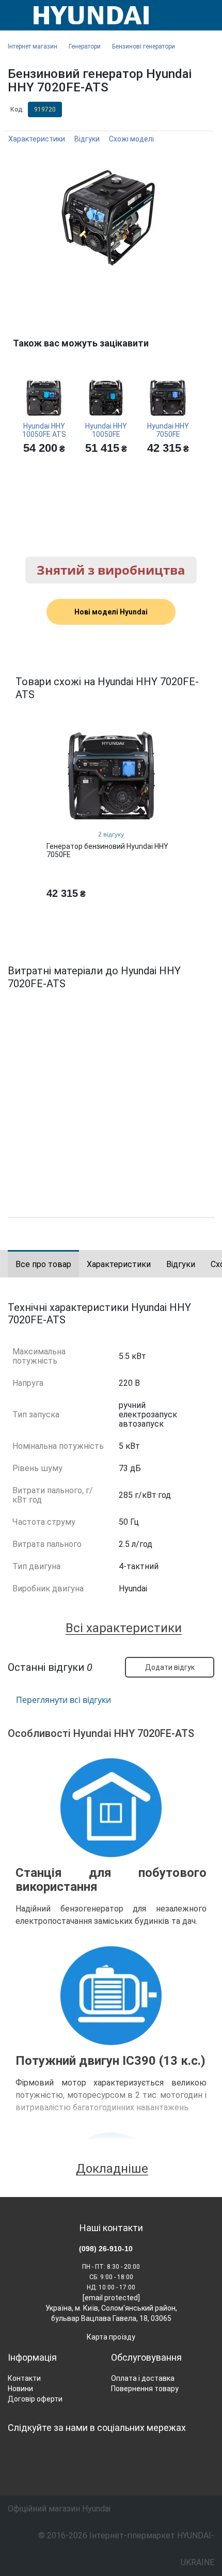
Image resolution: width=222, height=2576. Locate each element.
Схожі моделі (131, 139)
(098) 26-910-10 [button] (106, 2249)
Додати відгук (170, 1667)
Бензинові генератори (144, 46)
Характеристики (37, 139)
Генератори (85, 46)
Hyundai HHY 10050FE (106, 430)
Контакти (24, 2378)
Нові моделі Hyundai (111, 612)
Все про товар (43, 1264)
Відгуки (87, 139)
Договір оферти (35, 2399)
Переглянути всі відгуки (64, 1700)
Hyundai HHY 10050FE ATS (44, 430)
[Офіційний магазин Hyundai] (87, 15)
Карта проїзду (111, 2337)
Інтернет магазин (33, 46)
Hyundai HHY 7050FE (168, 430)
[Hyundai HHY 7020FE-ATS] (111, 217)
